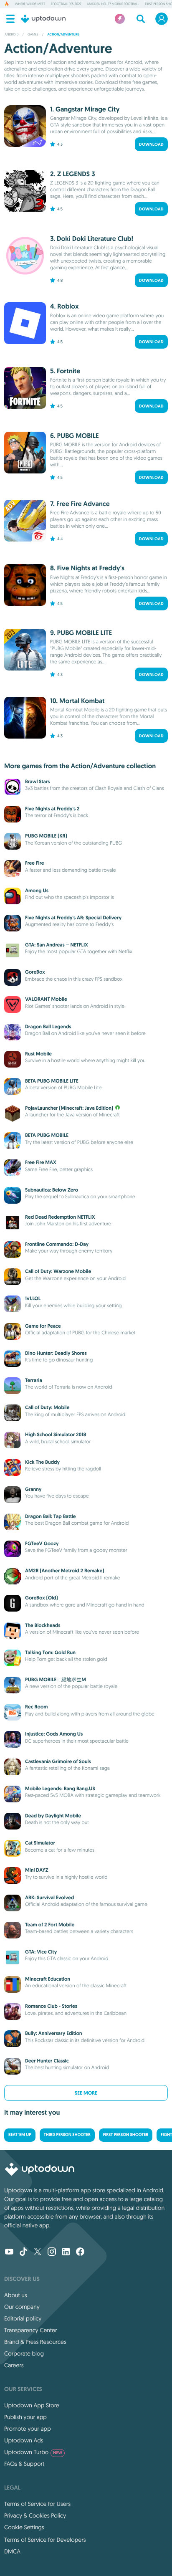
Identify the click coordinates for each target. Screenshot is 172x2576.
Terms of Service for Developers (45, 2540)
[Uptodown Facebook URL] (80, 2252)
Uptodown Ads (24, 2440)
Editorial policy (23, 2318)
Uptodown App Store (32, 2405)
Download (151, 144)
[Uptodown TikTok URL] (23, 2252)
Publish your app (25, 2417)
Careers (14, 2365)
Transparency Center (31, 2330)
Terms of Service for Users (37, 2504)
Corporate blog (24, 2353)
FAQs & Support (24, 2464)
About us (16, 2295)
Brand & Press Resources (35, 2342)
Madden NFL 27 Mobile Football (113, 4)
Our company (22, 2307)
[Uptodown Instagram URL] (52, 2252)
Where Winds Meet (30, 4)
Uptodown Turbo (33, 2452)
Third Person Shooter (67, 2135)
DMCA (12, 2551)
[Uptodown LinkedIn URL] (66, 2252)
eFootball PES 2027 (66, 4)
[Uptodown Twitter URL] (38, 2252)
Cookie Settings (24, 2527)
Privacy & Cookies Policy (35, 2515)
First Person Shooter (126, 2135)
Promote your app (28, 2429)
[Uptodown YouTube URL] (9, 2252)
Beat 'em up (20, 2135)
